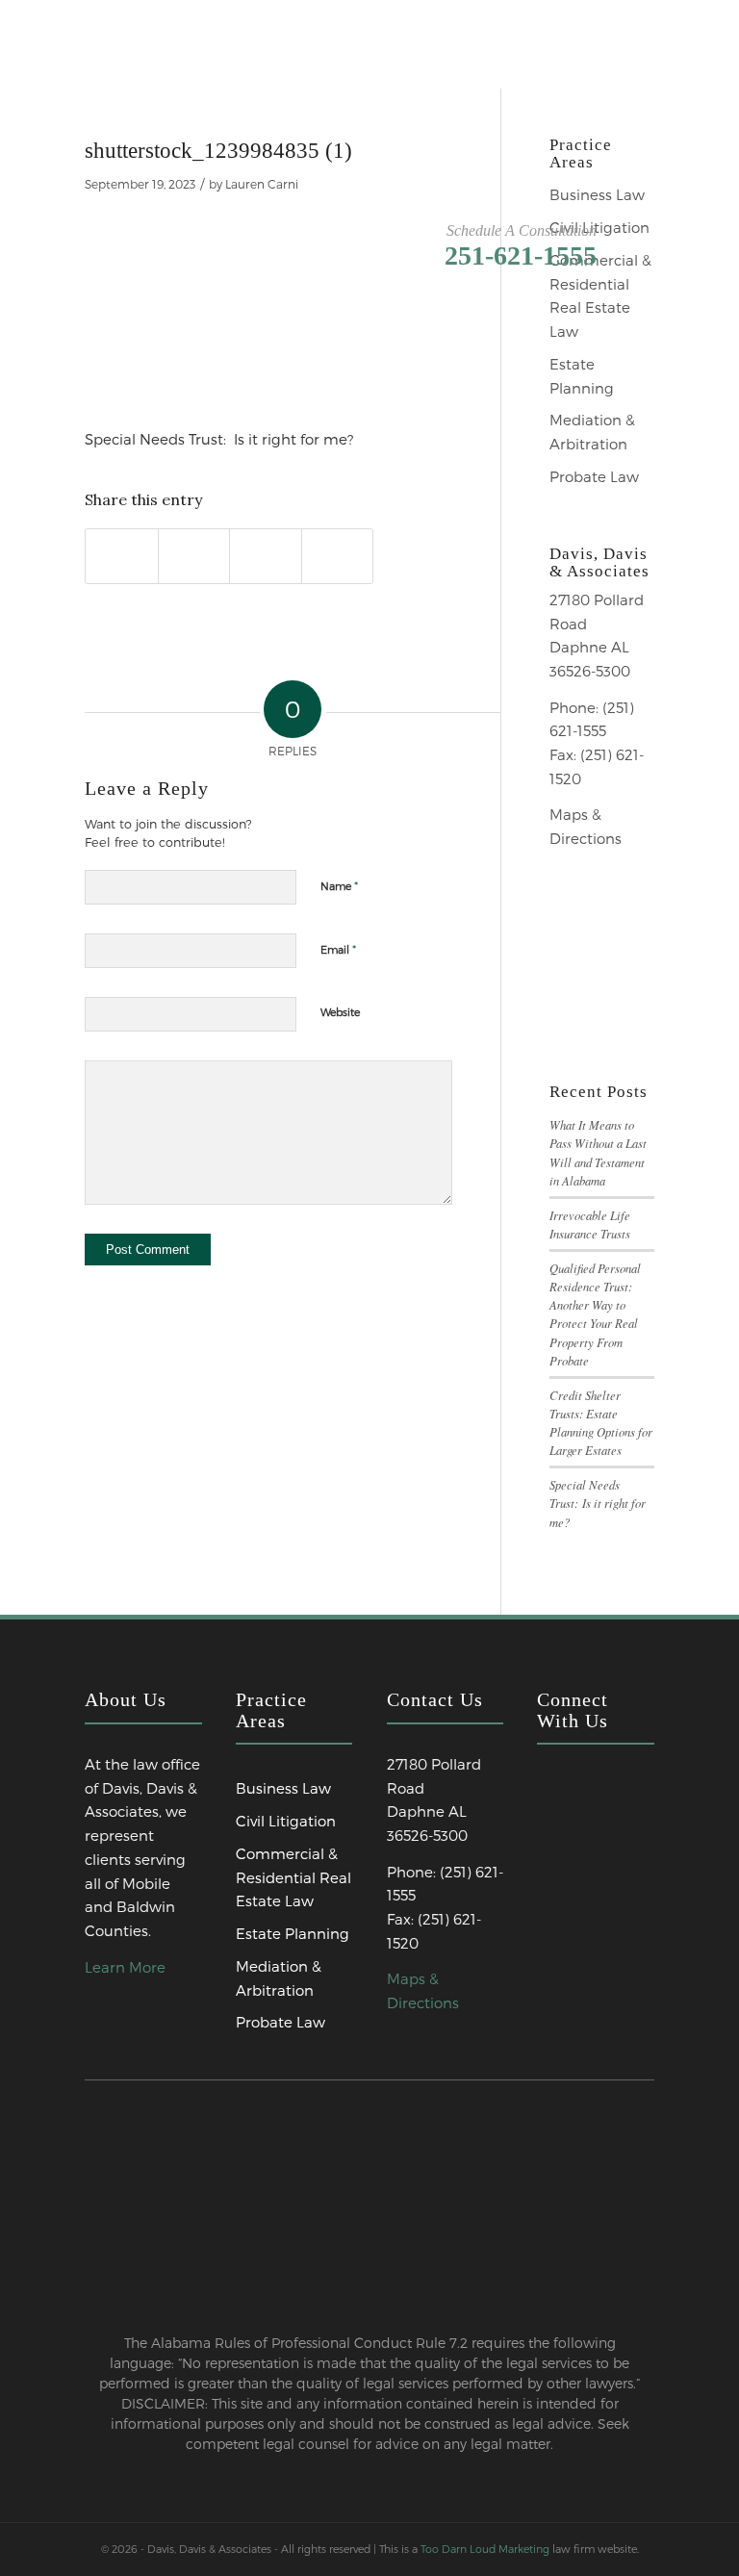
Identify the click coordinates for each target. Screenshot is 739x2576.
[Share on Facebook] (122, 556)
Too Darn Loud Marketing (485, 2549)
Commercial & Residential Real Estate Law (600, 295)
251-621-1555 (521, 255)
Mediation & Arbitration (592, 432)
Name (339, 885)
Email (338, 949)
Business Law (597, 194)
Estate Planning (582, 376)
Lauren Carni (262, 184)
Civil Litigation (599, 227)
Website (340, 1012)
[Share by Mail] (338, 556)
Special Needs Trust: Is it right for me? (598, 1503)
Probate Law (594, 476)
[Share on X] (194, 556)
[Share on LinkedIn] (266, 556)
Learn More (125, 1967)
